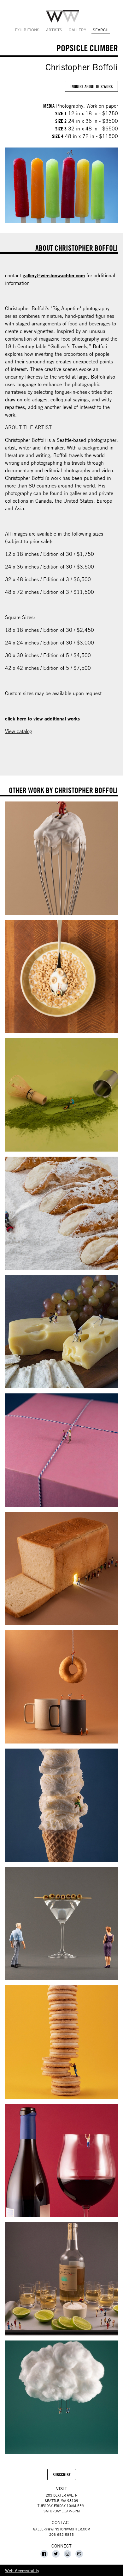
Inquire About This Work (91, 86)
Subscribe (64, 2476)
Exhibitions (27, 30)
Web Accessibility (22, 2570)
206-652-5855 (61, 2534)
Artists (54, 30)
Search (101, 30)
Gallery (77, 30)
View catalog (19, 731)
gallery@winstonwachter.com (54, 275)
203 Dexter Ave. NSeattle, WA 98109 (61, 2498)
